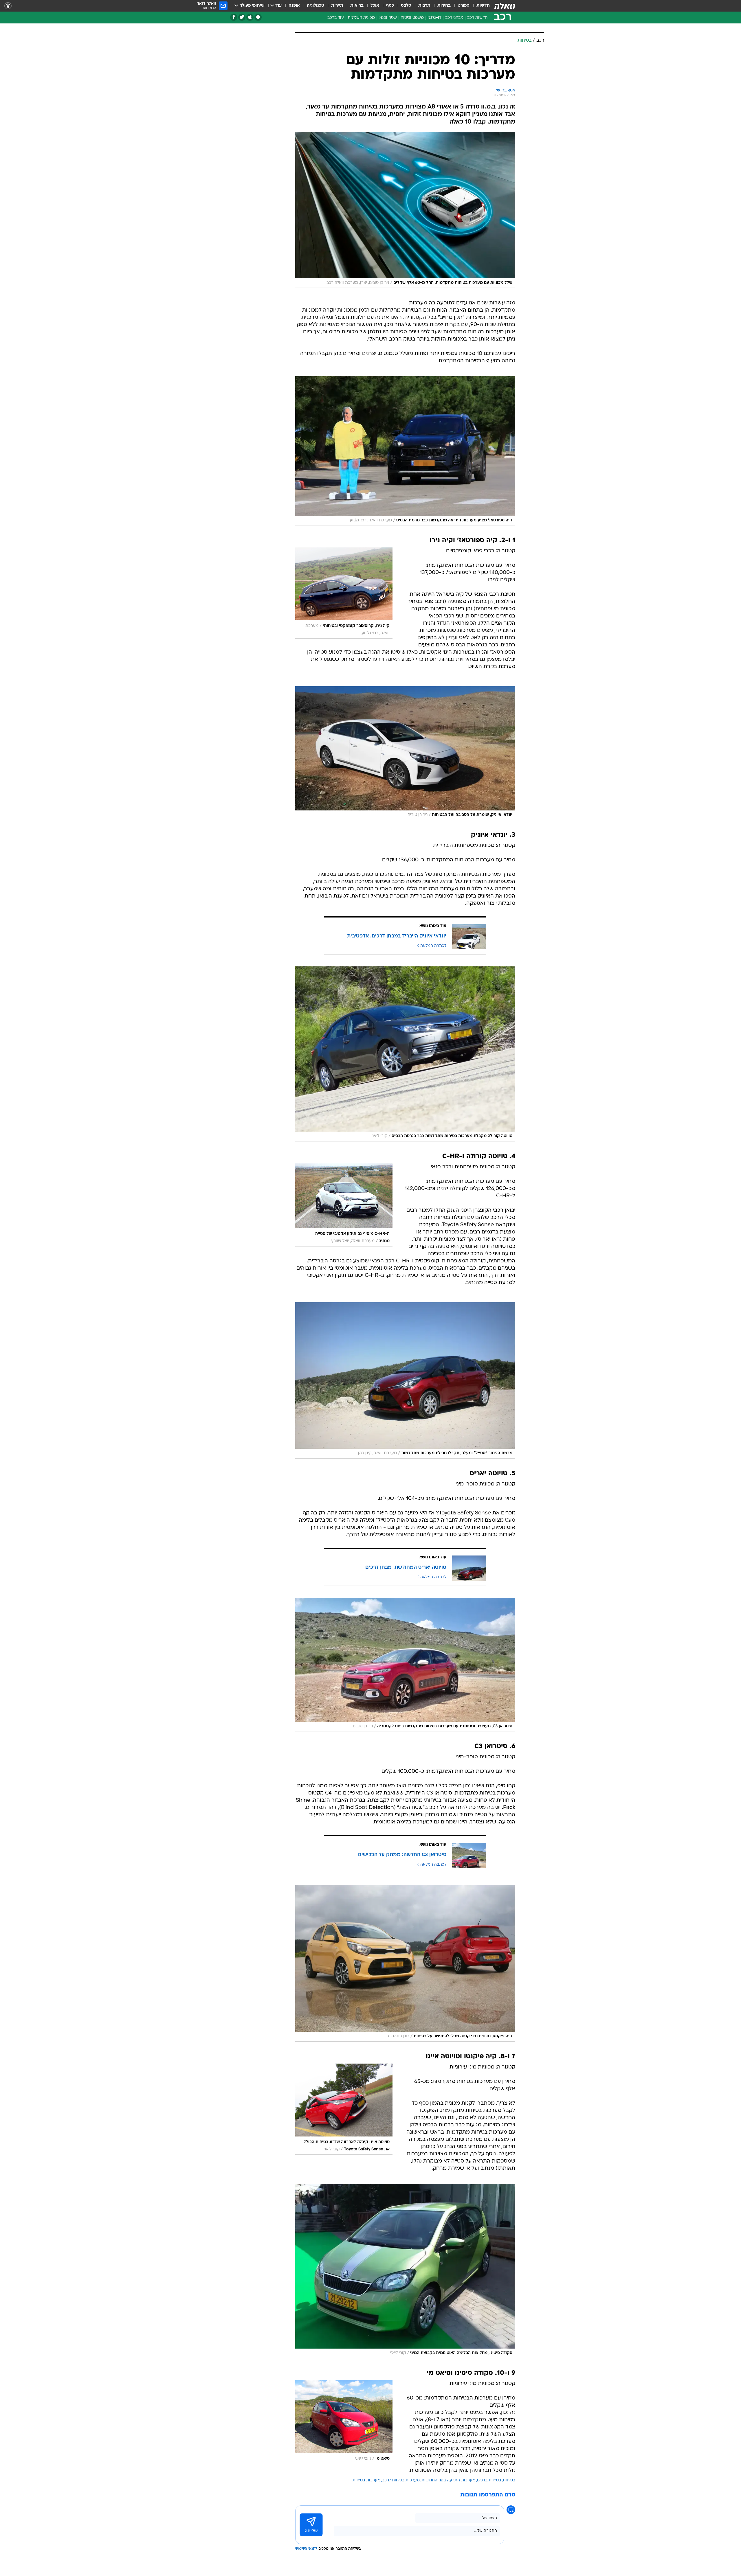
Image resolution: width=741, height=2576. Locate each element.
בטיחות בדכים (489, 2480)
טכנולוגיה (316, 6)
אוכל (375, 6)
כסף (390, 6)
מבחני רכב (454, 18)
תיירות (337, 6)
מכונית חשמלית (361, 18)
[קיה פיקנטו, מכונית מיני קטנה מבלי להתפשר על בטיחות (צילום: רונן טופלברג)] (405, 1963)
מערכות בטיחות (366, 2480)
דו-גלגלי (434, 18)
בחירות (444, 6)
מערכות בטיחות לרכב (401, 2480)
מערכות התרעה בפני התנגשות (448, 2480)
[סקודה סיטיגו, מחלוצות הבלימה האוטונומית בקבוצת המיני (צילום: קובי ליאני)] (405, 2271)
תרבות (424, 6)
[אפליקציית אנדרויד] (258, 17)
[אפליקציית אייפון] (250, 17)
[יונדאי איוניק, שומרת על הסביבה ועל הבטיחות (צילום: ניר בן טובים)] (405, 753)
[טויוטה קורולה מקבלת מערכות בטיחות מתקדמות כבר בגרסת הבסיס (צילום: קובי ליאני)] (405, 1054)
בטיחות (509, 2480)
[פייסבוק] (234, 17)
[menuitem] (480, 6)
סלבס (406, 6)
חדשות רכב (477, 18)
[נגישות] (8, 6)
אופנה (294, 6)
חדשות (483, 6)
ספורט (464, 6)
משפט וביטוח (412, 18)
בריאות (357, 6)
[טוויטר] (242, 17)
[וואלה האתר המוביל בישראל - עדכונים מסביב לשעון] (505, 6)
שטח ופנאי (388, 18)
